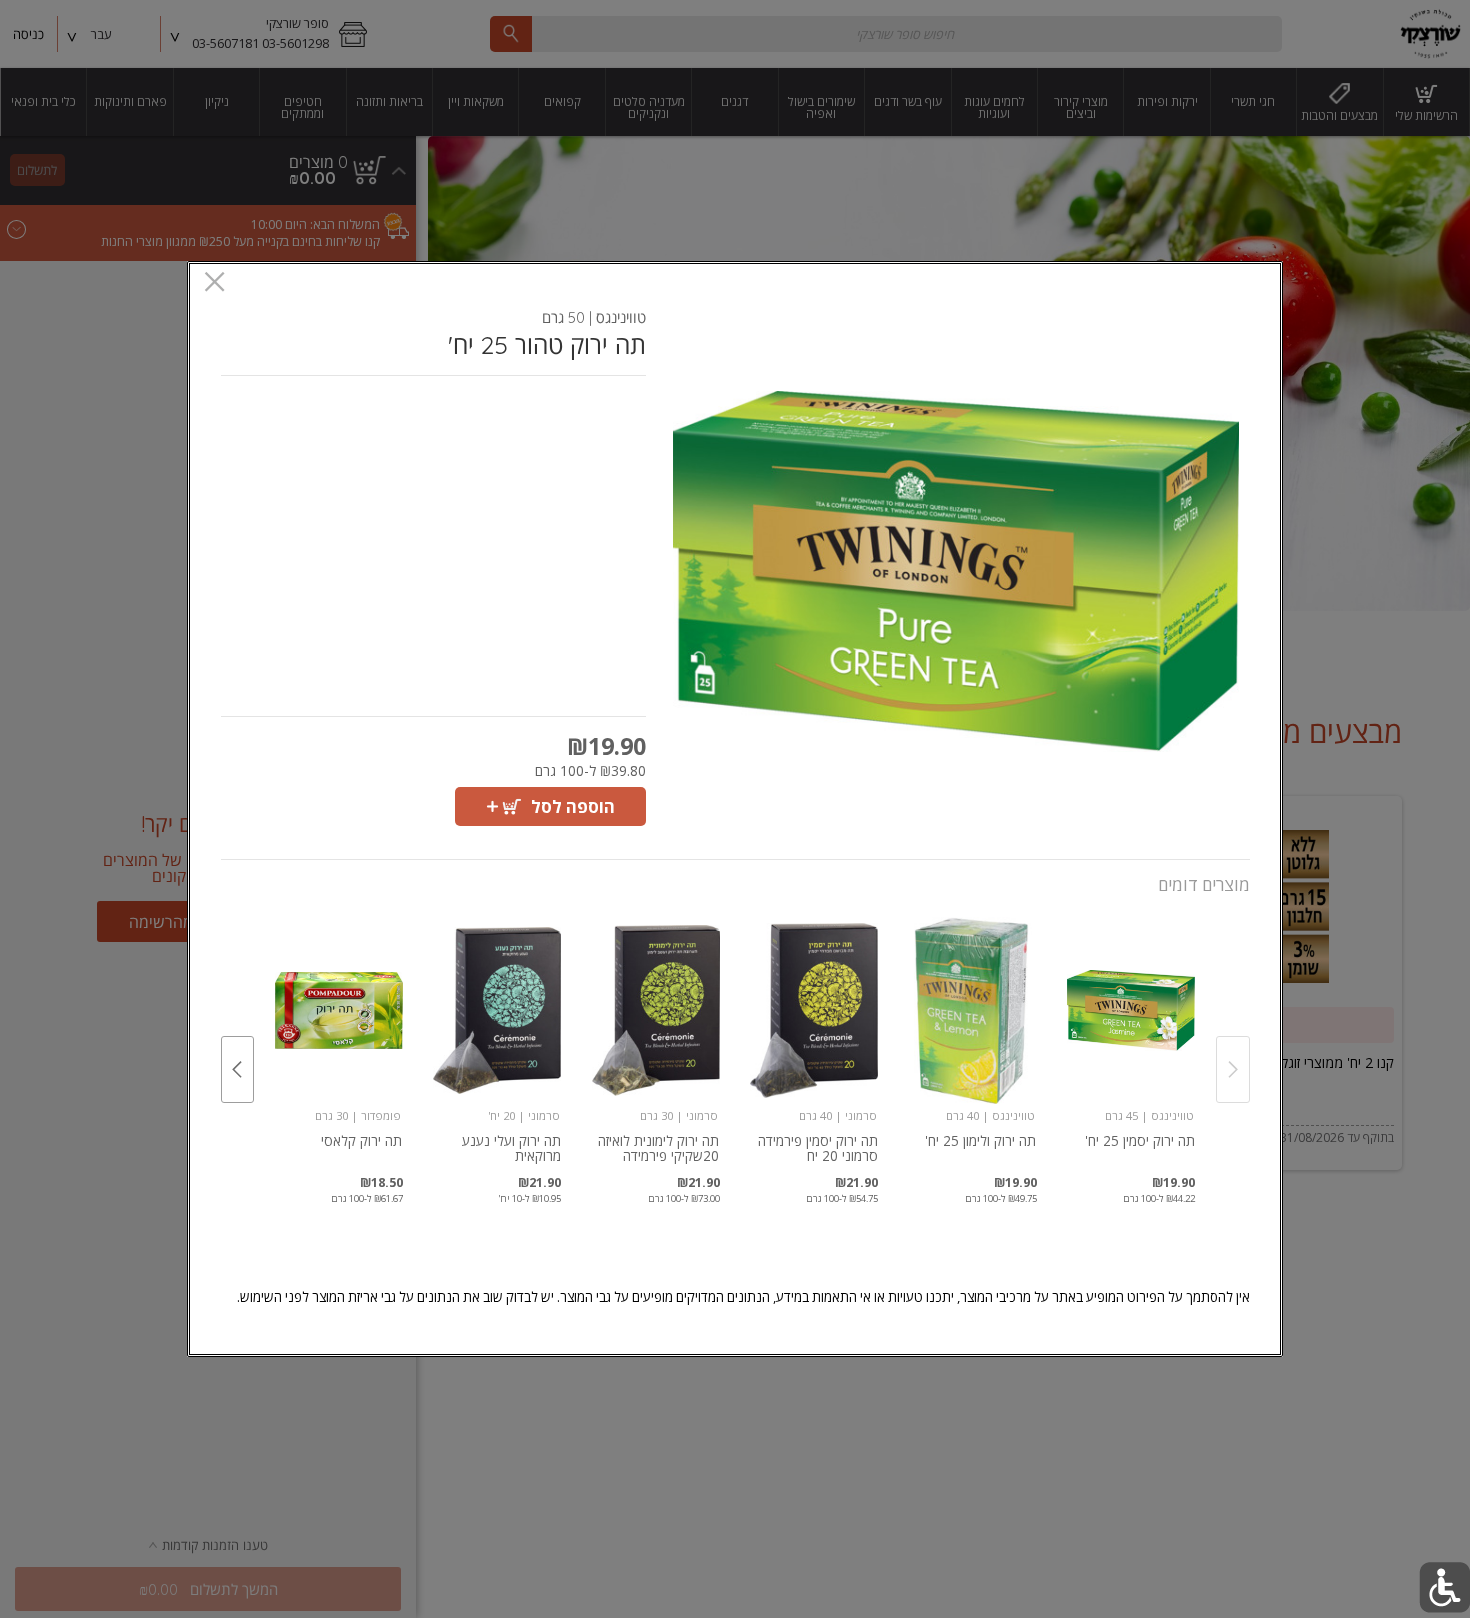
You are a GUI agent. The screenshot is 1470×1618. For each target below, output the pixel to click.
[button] (956, 571)
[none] (1131, 1047)
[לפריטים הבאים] (238, 1069)
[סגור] (214, 283)
